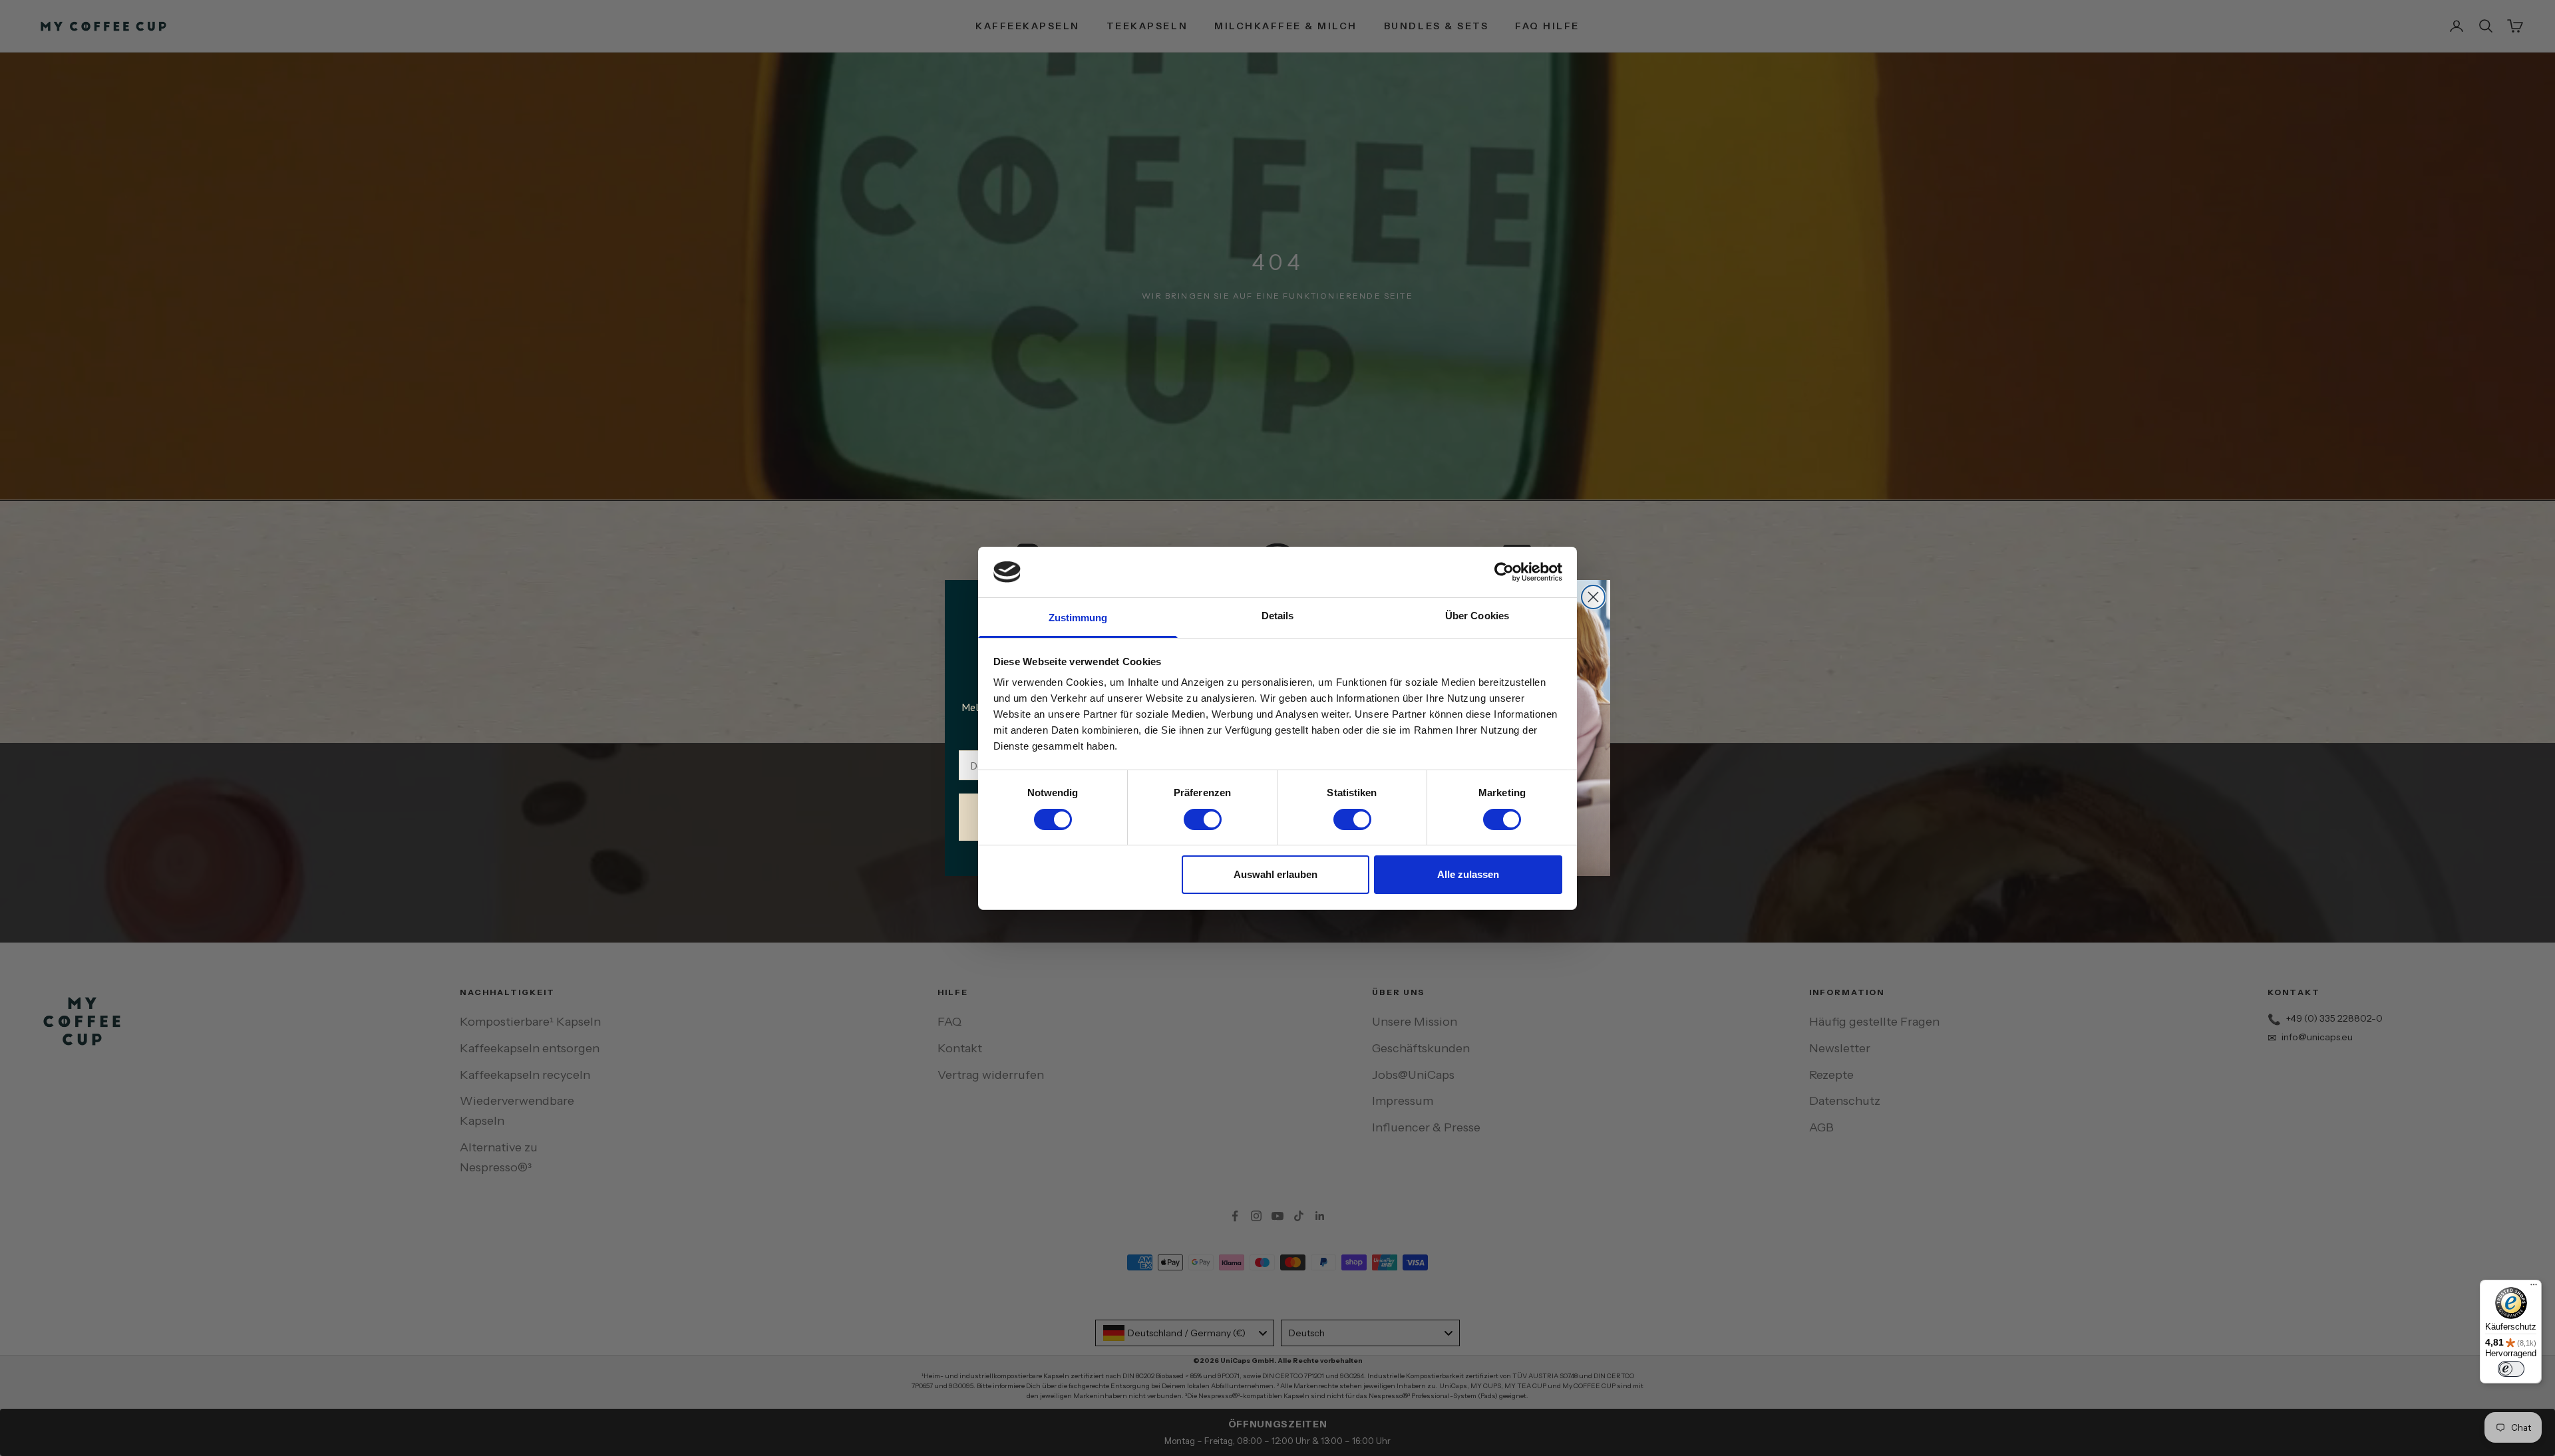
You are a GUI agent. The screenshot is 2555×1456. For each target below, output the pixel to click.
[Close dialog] (1593, 597)
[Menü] (2534, 1288)
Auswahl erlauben (1276, 874)
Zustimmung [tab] (1078, 618)
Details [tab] (1278, 616)
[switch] (1203, 819)
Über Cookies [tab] (1477, 616)
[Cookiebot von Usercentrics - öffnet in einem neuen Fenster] (1504, 572)
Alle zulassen (1468, 874)
